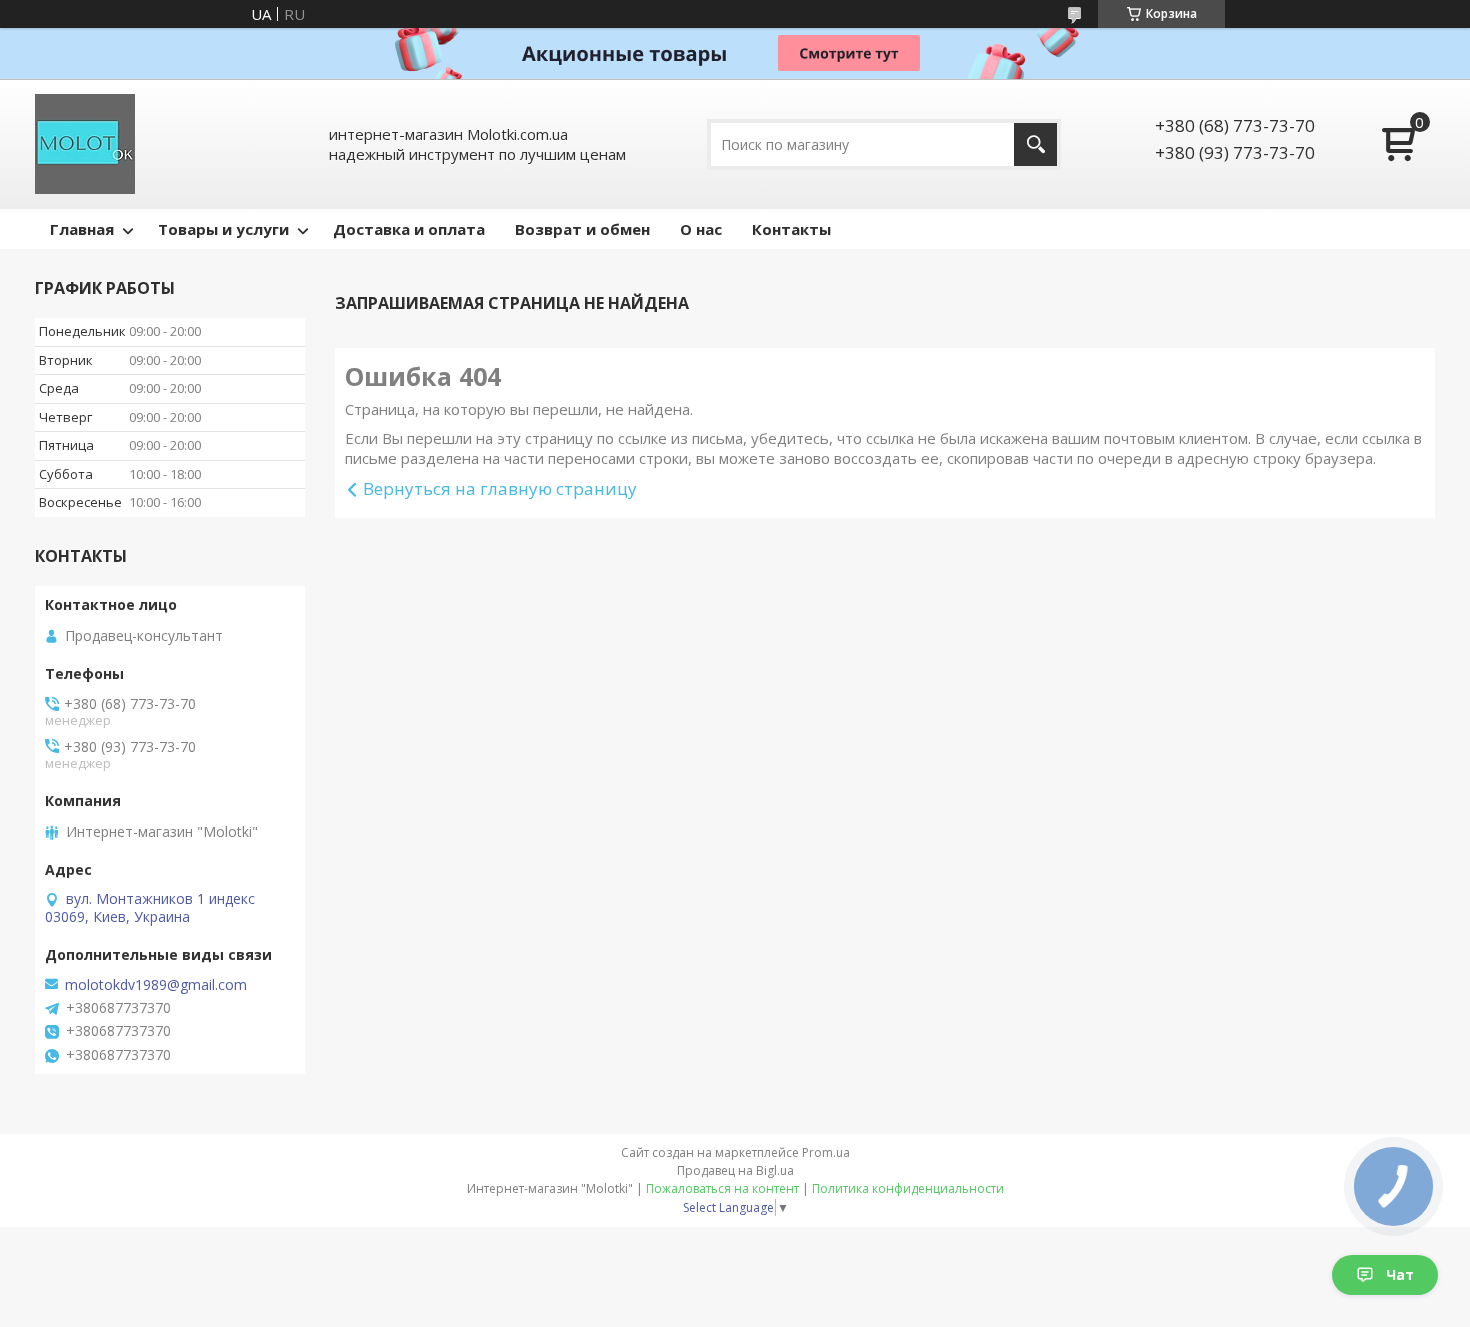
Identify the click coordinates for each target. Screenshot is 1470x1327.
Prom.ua (826, 1152)
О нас (701, 229)
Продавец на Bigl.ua (735, 1170)
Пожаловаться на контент (722, 1188)
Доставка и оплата (409, 229)
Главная (82, 229)
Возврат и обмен (582, 229)
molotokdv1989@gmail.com (156, 985)
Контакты (791, 229)
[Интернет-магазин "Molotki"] (85, 144)
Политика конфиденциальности (908, 1188)
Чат (1400, 1274)
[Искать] (1035, 144)
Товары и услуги (223, 229)
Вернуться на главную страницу (500, 488)
